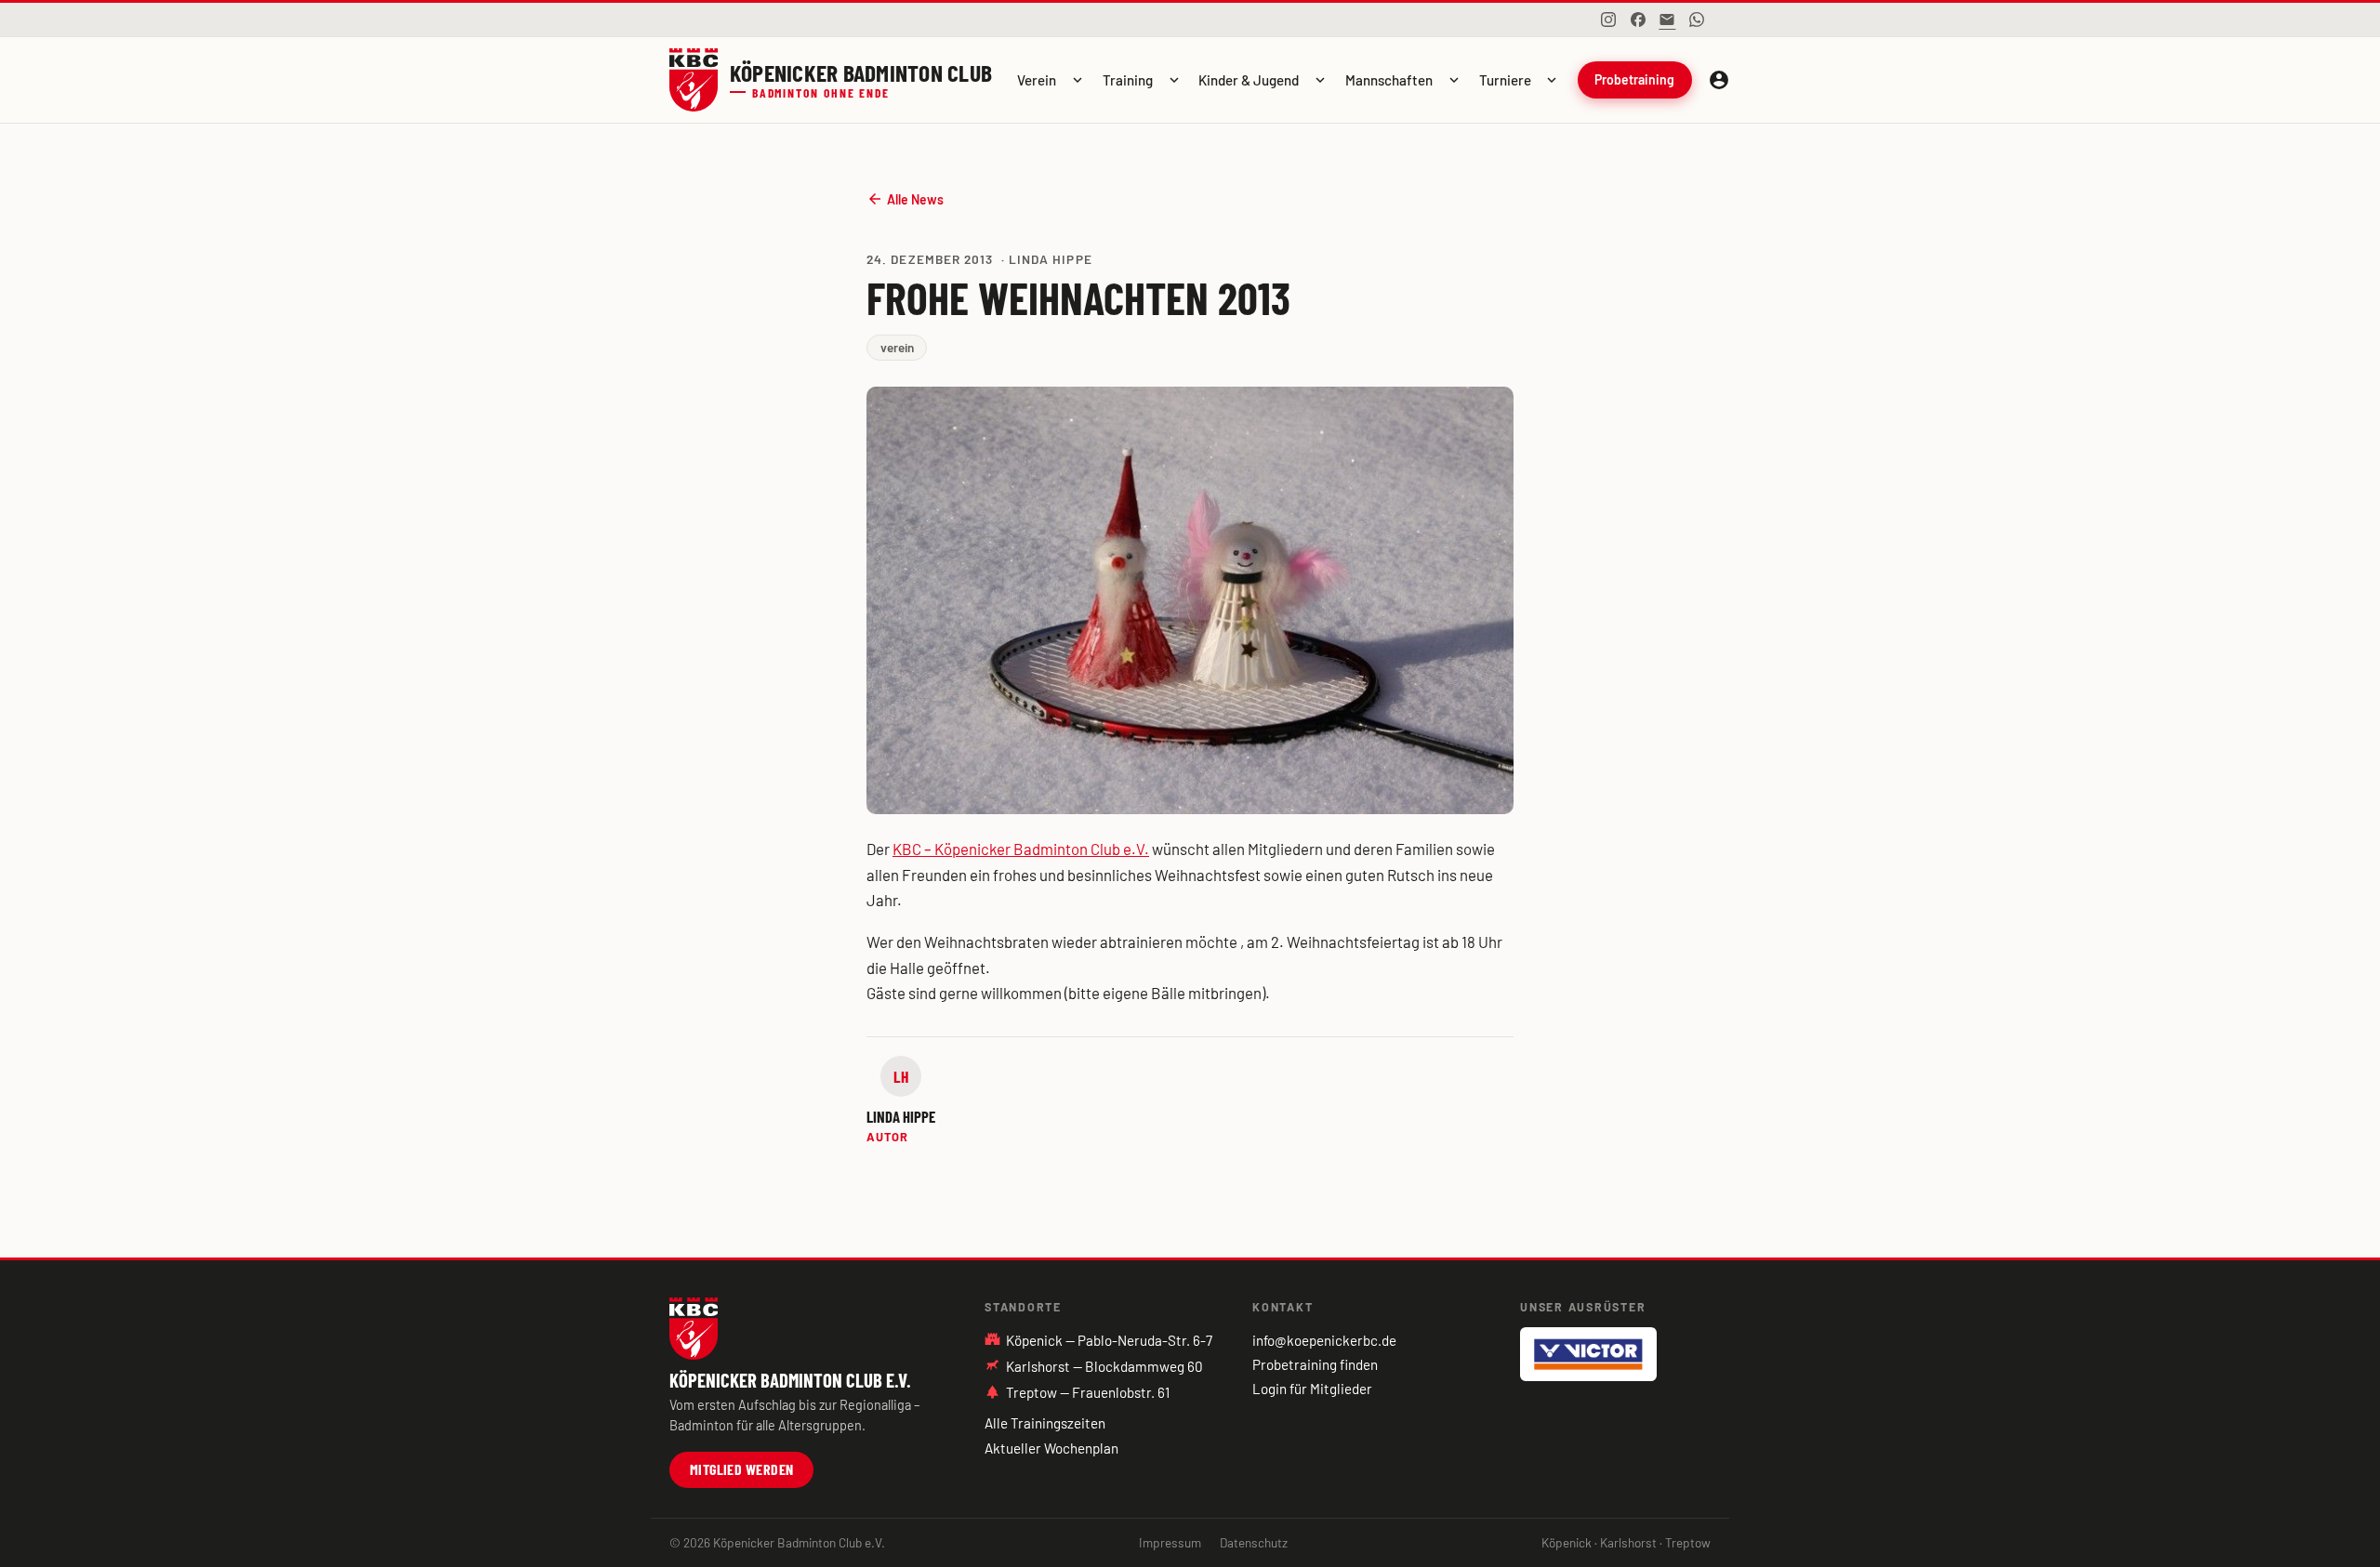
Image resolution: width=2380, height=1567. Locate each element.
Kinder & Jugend (1249, 80)
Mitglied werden (742, 1469)
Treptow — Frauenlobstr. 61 (1077, 1392)
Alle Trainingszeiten (1045, 1423)
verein (897, 347)
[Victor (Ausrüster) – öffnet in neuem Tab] (1588, 1354)
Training (1128, 80)
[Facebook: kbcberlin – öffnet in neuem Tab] (1638, 20)
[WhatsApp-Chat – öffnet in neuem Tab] (1697, 20)
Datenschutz (1254, 1542)
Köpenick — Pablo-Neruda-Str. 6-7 (1098, 1339)
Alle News (905, 199)
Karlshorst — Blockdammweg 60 (1104, 1366)
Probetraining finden (1315, 1364)
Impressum (1170, 1542)
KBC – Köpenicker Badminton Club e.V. (1021, 849)
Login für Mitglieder (1312, 1389)
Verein (1037, 80)
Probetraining (1634, 79)
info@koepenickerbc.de (1324, 1340)
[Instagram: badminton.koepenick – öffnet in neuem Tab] (1608, 20)
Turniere (1505, 80)
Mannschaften (1389, 80)
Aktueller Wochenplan (1051, 1448)
